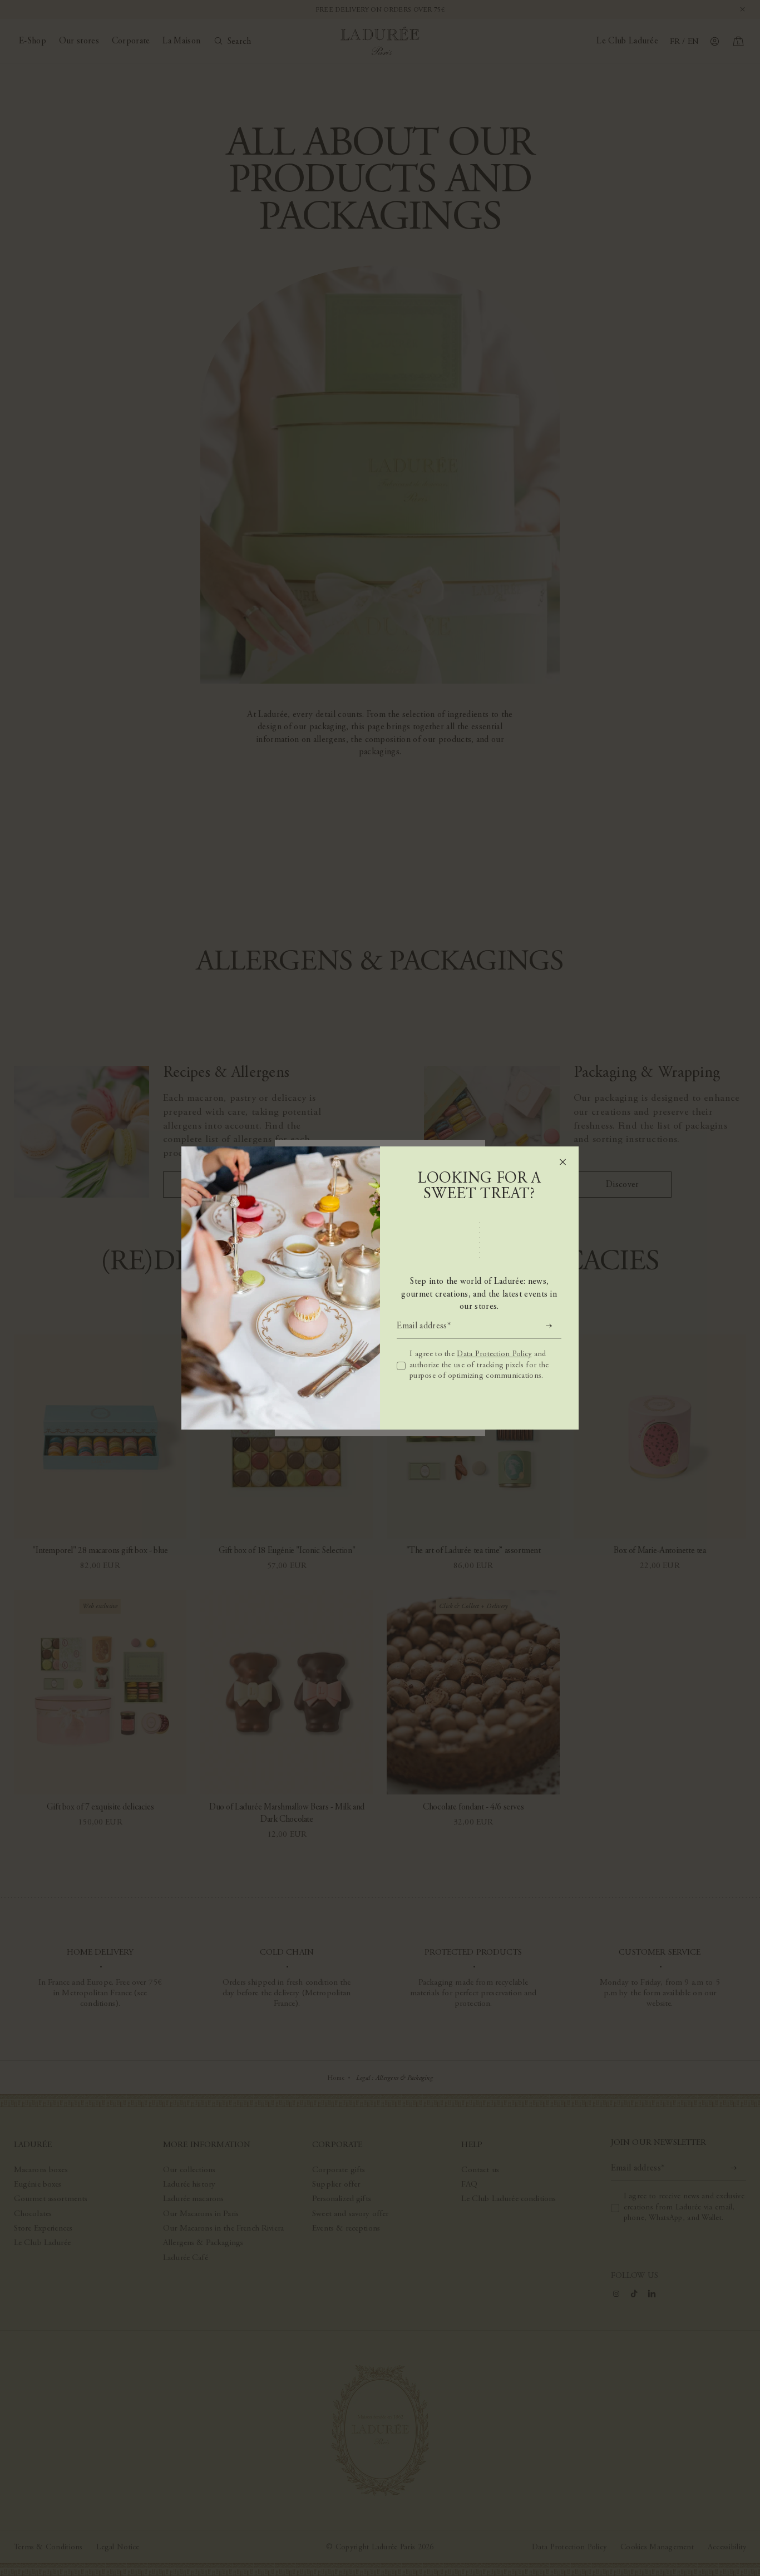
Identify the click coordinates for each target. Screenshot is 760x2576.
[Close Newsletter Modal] (563, 1162)
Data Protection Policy (494, 1354)
